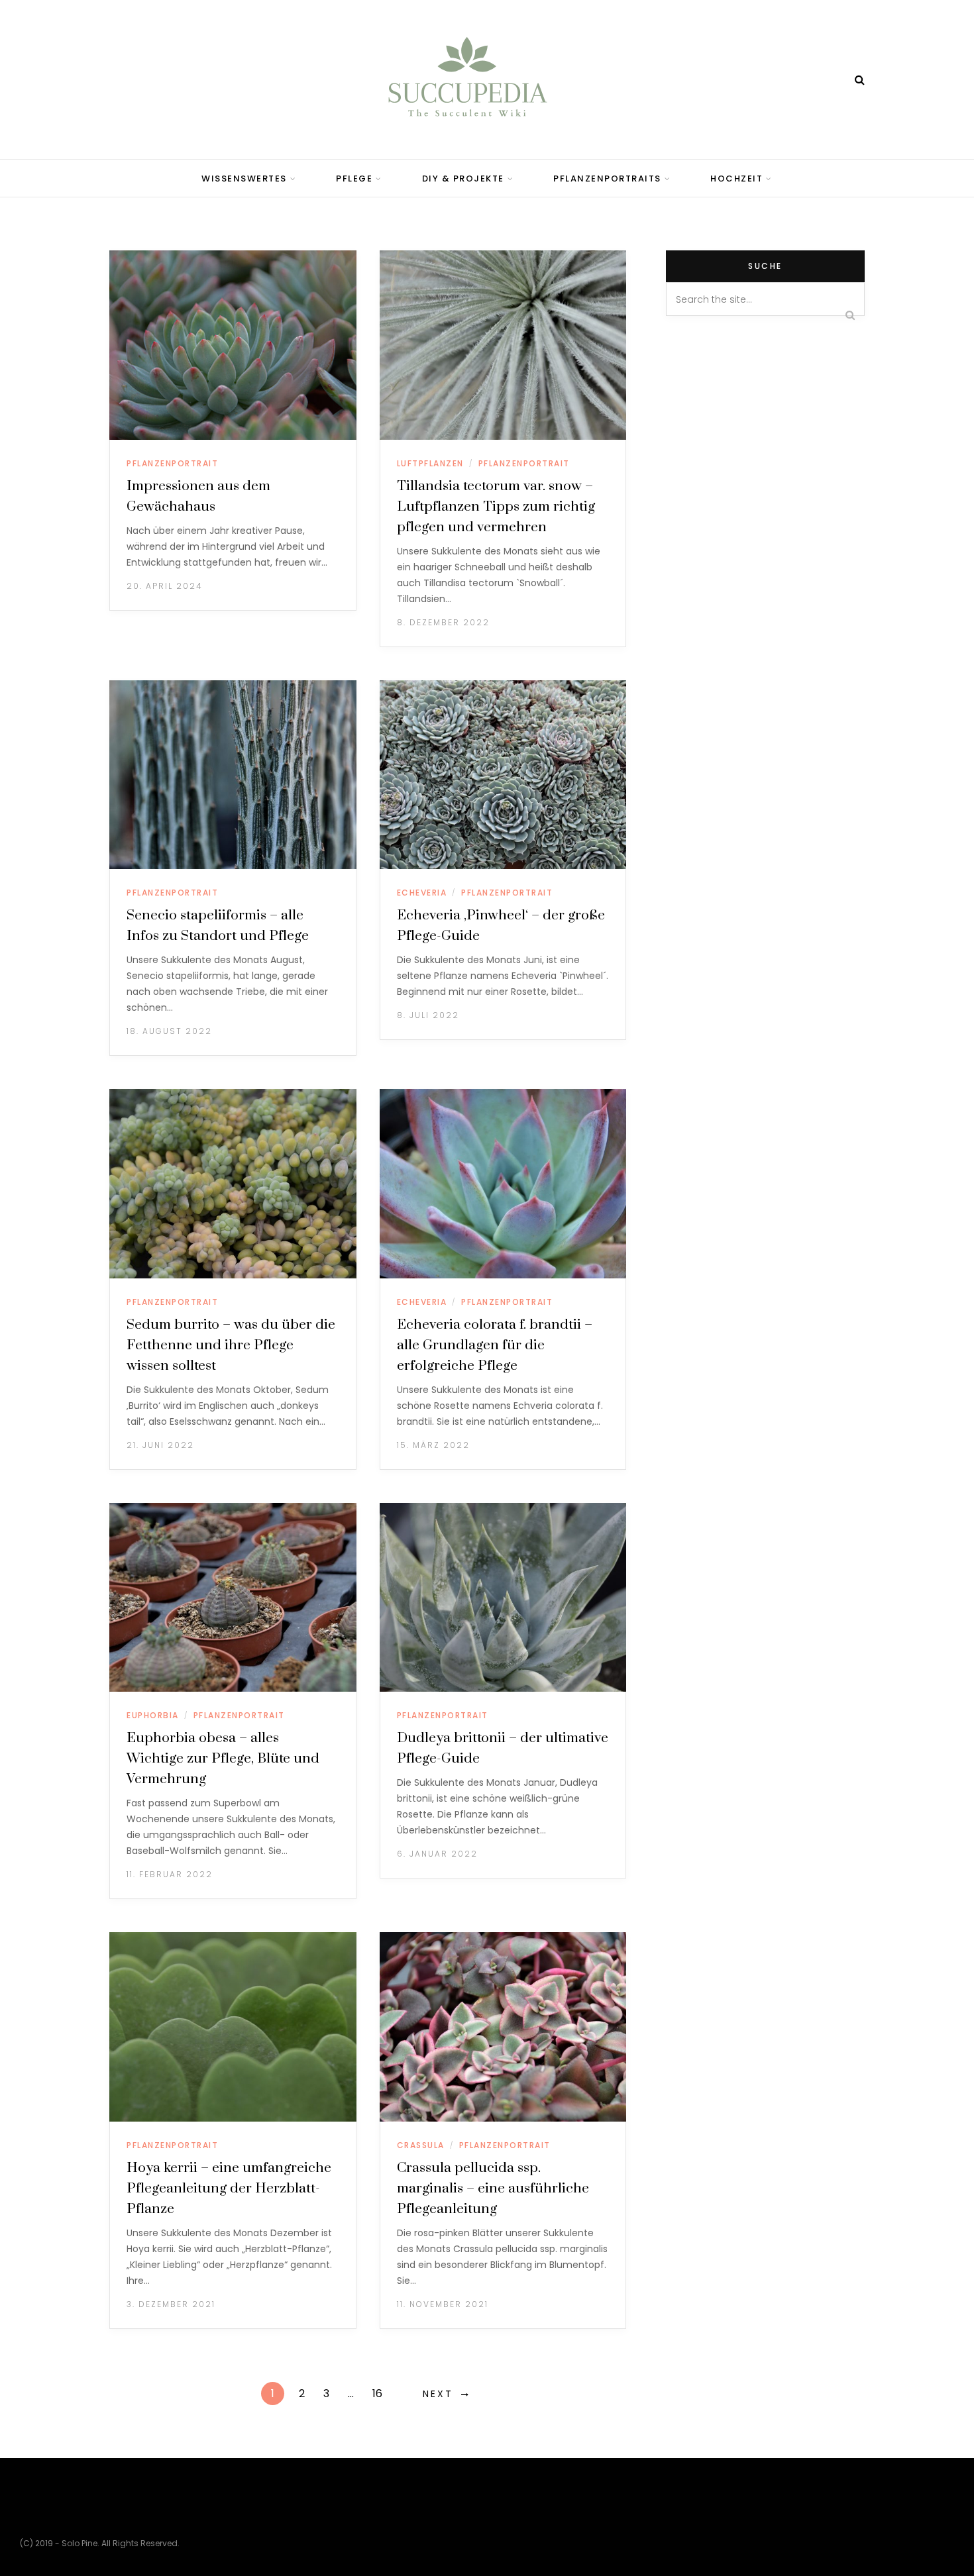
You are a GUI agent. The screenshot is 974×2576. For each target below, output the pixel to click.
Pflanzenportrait (172, 463)
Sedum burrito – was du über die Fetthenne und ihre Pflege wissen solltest (231, 1345)
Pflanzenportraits (607, 179)
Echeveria (422, 893)
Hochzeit (736, 179)
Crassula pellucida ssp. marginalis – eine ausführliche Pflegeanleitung (493, 2189)
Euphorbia (153, 1715)
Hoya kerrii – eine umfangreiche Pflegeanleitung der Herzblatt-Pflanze (229, 2189)
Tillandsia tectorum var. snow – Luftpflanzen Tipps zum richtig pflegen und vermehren (496, 507)
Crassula (421, 2145)
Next (438, 2394)
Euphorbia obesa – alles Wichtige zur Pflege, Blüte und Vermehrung (223, 1759)
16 (377, 2394)
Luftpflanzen (430, 463)
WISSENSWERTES (244, 179)
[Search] (860, 80)
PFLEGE (354, 179)
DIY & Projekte (463, 179)
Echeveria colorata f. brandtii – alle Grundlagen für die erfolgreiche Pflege (495, 1345)
